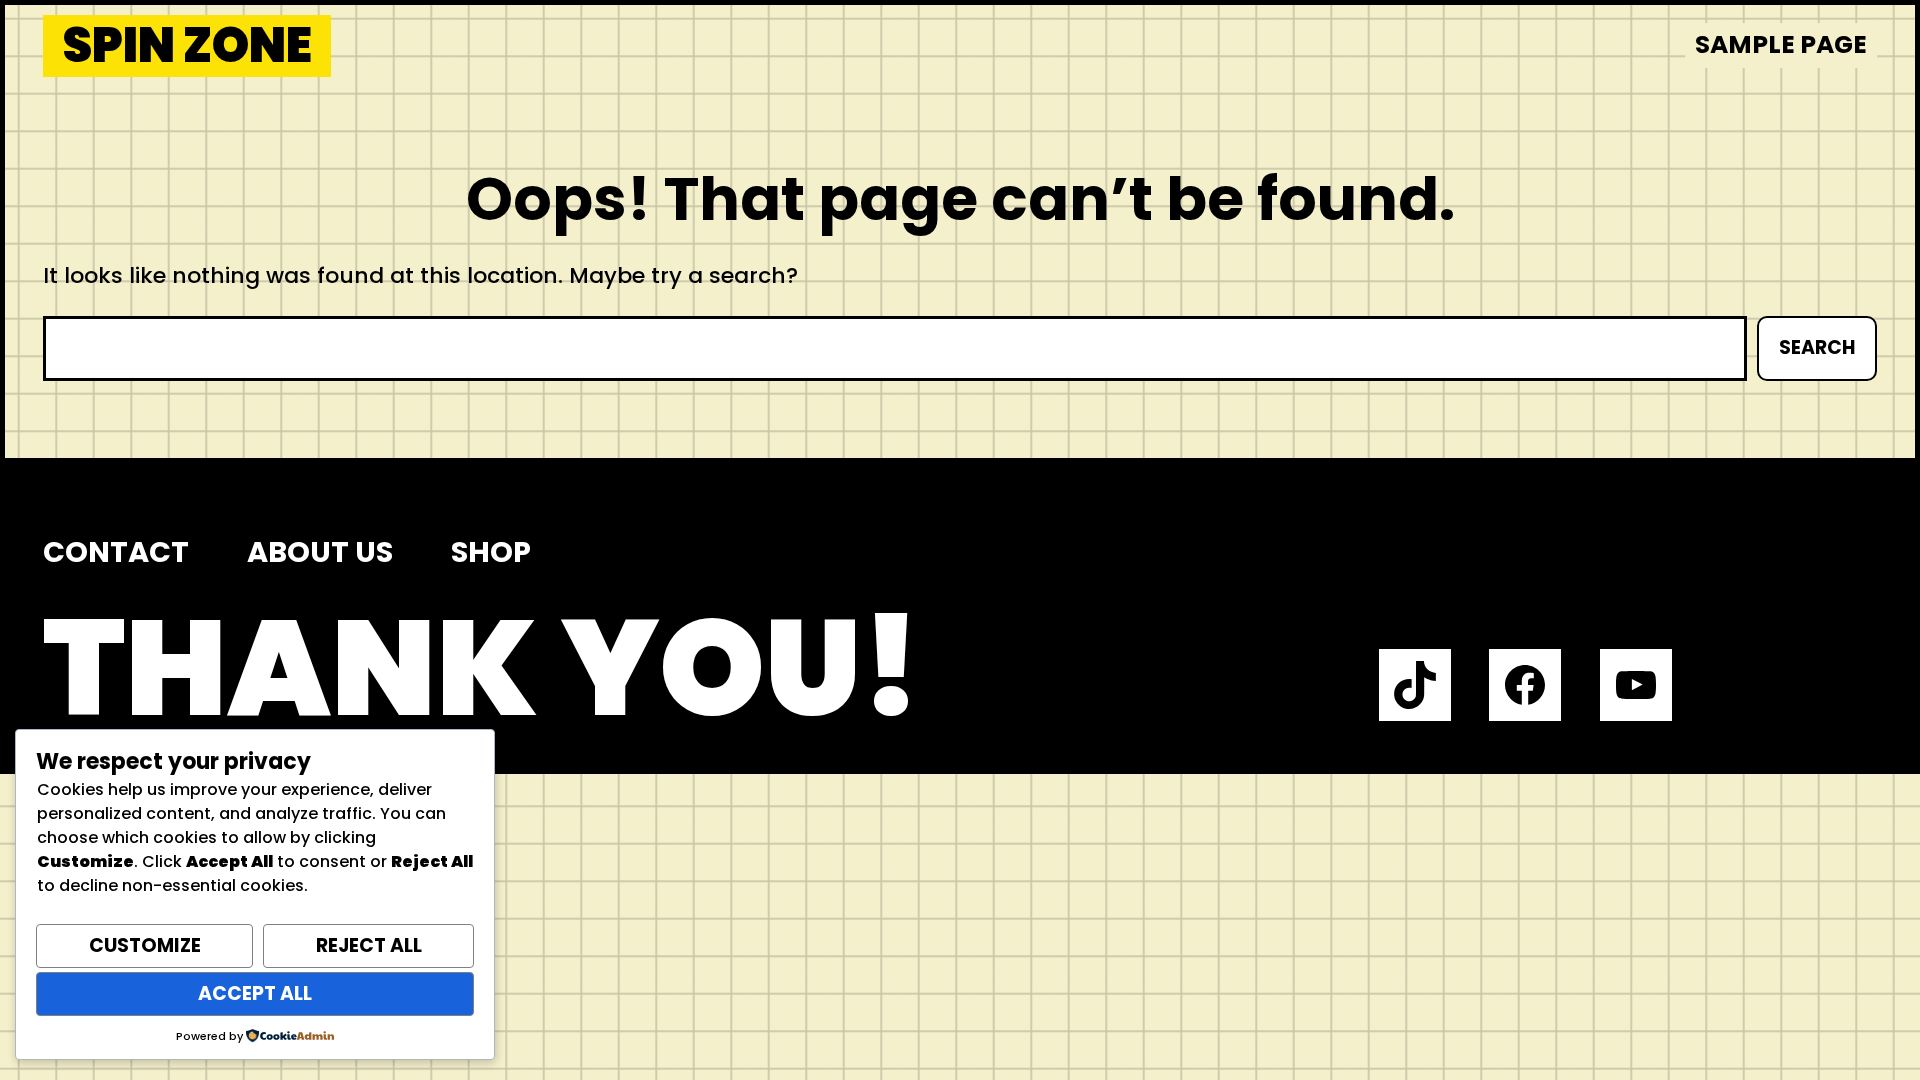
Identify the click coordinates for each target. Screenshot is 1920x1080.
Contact (116, 552)
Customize (145, 945)
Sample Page (1781, 44)
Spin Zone (187, 46)
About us (320, 552)
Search (1817, 347)
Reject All (369, 945)
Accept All (255, 993)
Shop (491, 552)
